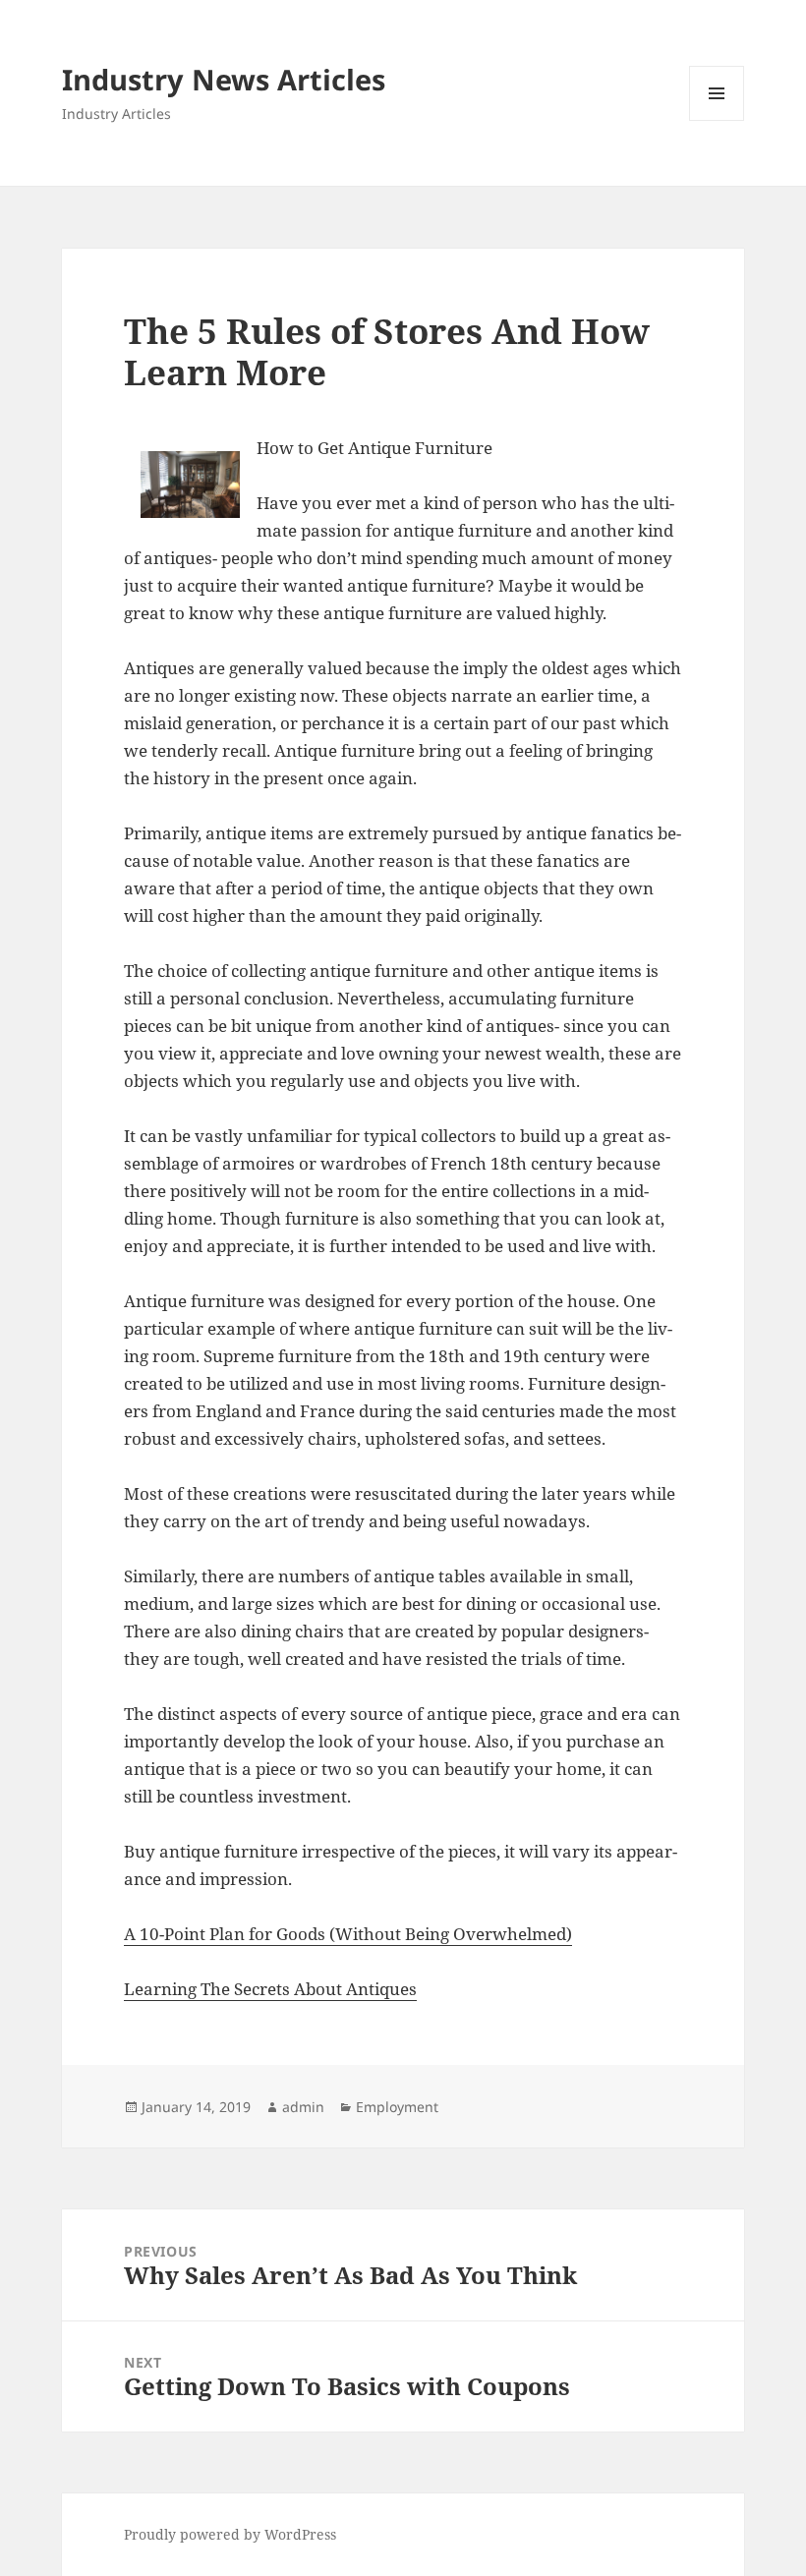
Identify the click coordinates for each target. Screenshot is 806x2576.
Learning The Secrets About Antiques (270, 1989)
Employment (397, 2107)
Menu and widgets (717, 120)
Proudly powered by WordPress (230, 2534)
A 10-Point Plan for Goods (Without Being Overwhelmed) (348, 1934)
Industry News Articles (224, 79)
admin (303, 2107)
